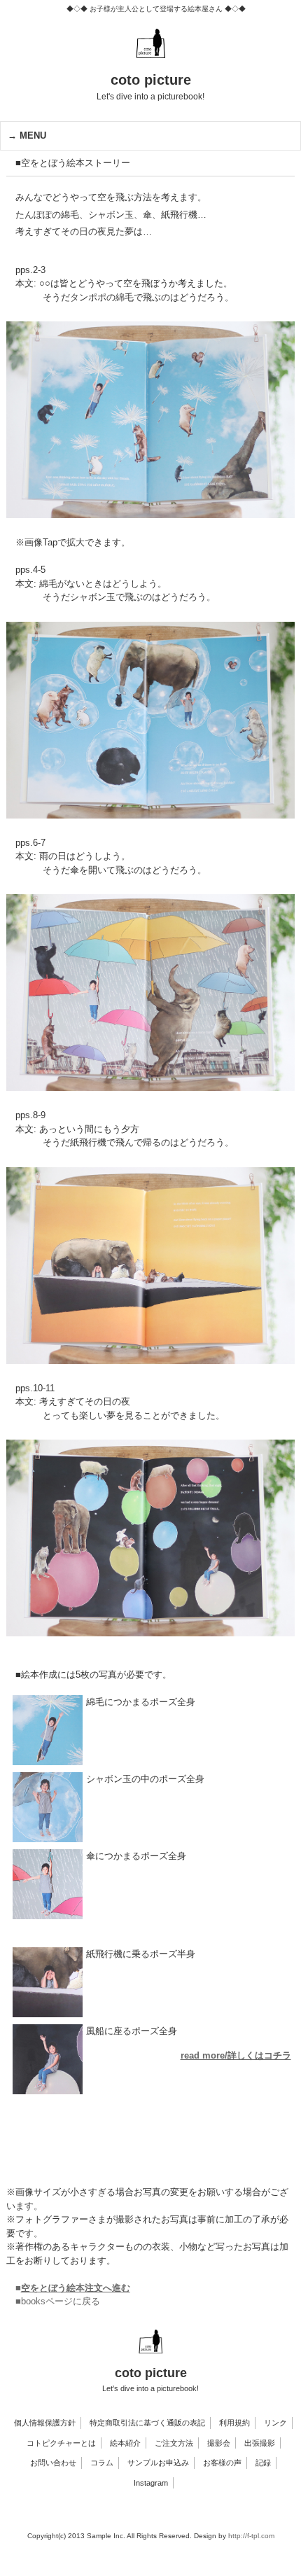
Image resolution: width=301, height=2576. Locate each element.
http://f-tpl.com (251, 2536)
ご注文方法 (174, 2443)
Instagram (151, 2483)
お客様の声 (222, 2463)
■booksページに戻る (58, 2301)
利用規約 (234, 2423)
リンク (275, 2423)
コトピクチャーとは (61, 2443)
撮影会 (219, 2443)
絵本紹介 (125, 2443)
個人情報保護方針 (45, 2423)
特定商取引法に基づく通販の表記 (147, 2423)
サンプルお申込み (158, 2463)
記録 (263, 2463)
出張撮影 (260, 2443)
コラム (102, 2463)
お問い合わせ (53, 2463)
